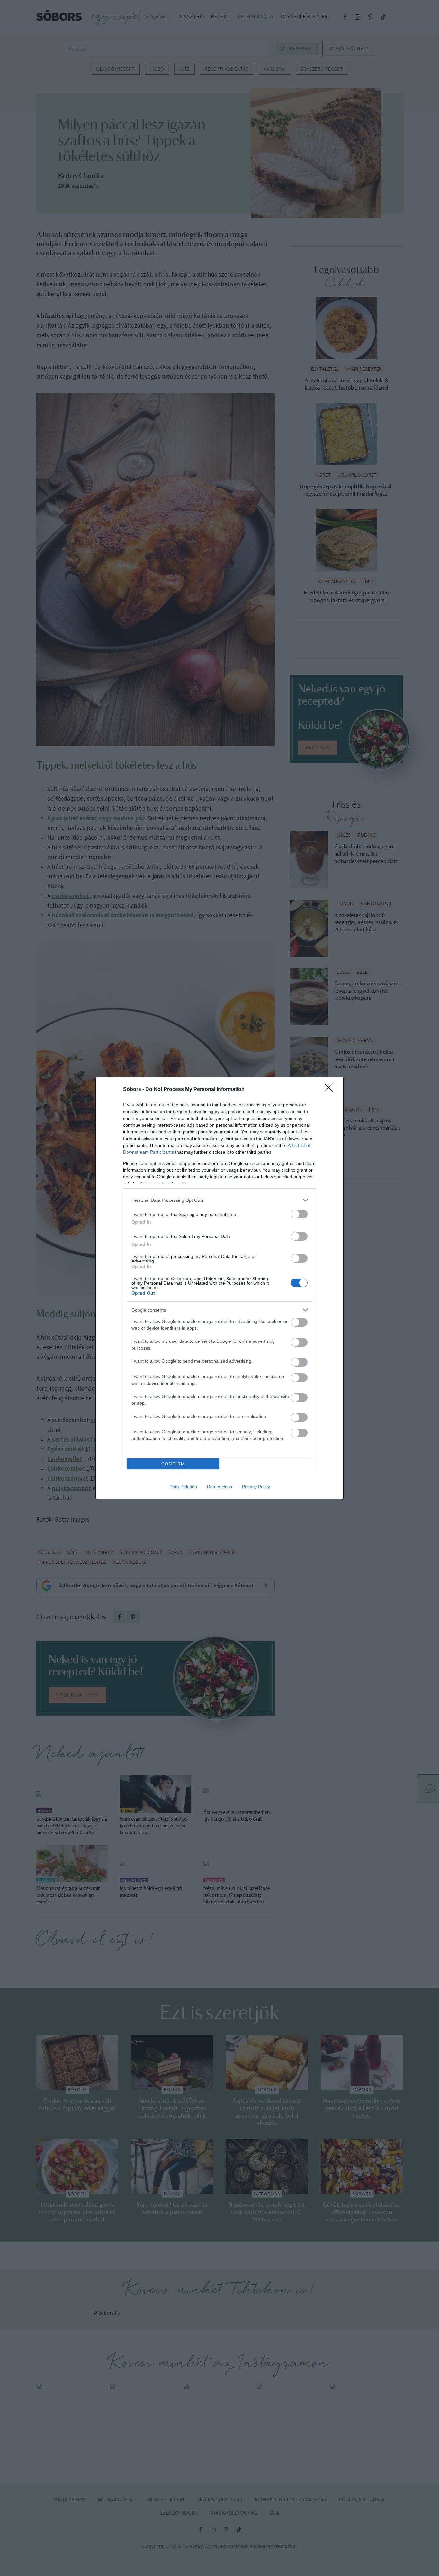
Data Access (219, 1487)
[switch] (299, 1214)
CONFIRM (173, 1464)
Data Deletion (183, 1487)
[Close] (331, 1090)
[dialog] (219, 1288)
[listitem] (219, 1200)
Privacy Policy (256, 1487)
